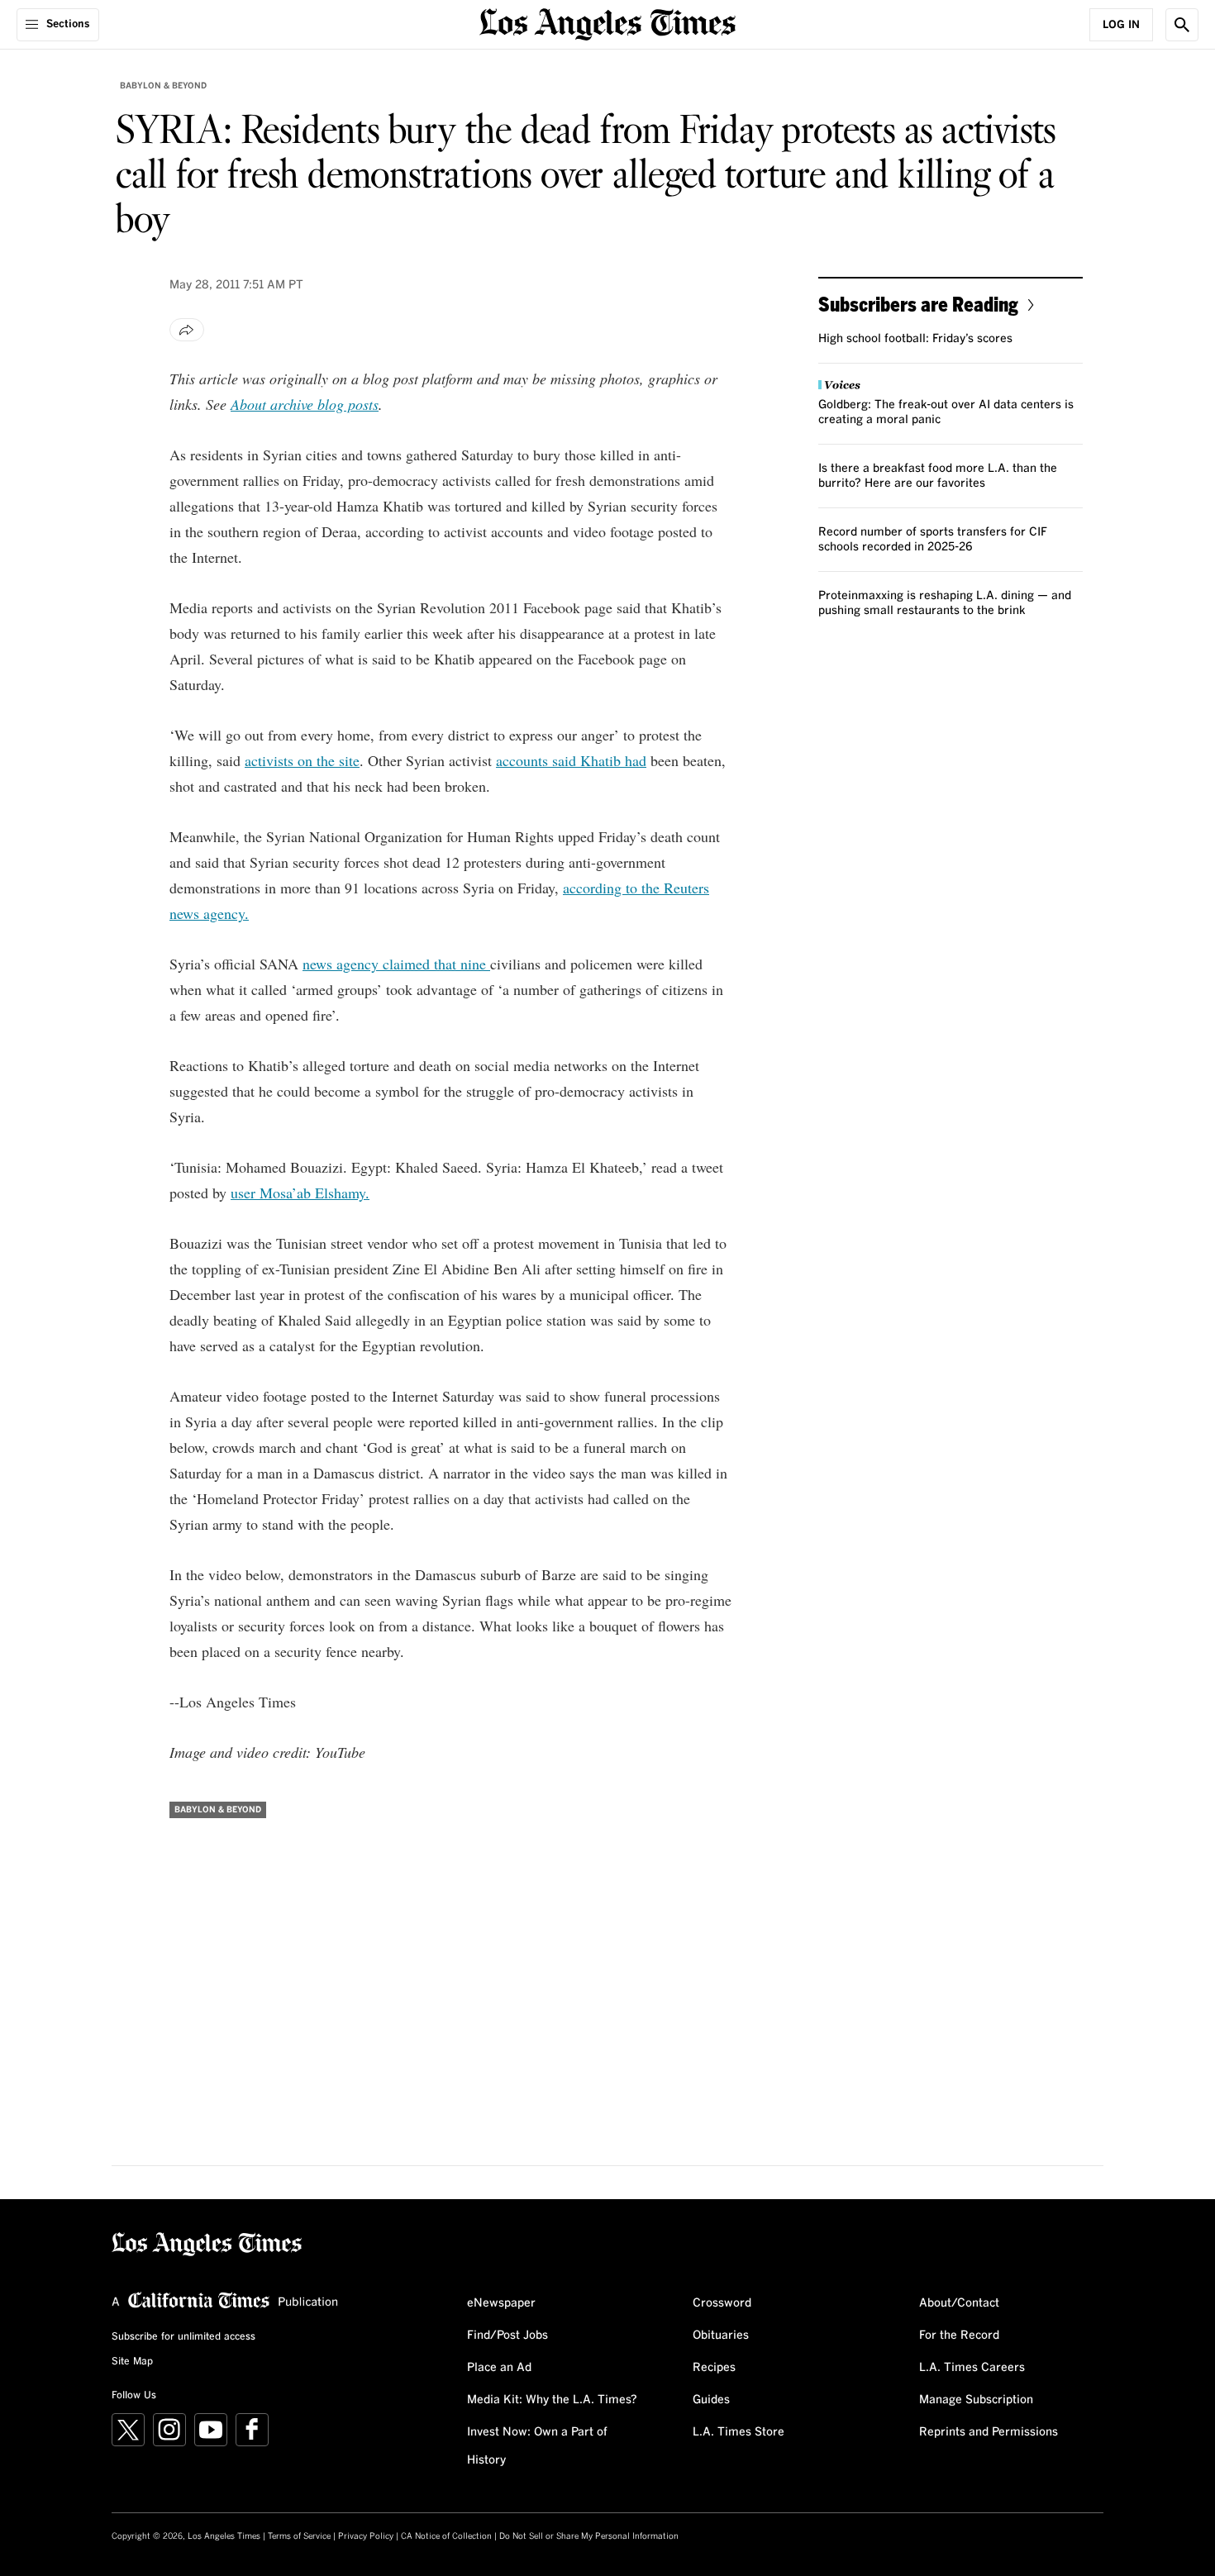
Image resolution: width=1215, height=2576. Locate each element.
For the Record (959, 2336)
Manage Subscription (976, 2400)
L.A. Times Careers (972, 2368)
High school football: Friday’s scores (915, 339)
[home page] (607, 23)
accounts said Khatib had (571, 760)
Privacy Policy (366, 2536)
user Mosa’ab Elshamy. (300, 1193)
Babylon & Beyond (163, 86)
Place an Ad (499, 2368)
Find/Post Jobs (507, 2336)
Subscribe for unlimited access (183, 2337)
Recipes (714, 2368)
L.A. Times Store (739, 2432)
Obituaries (721, 2336)
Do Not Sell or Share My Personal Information (589, 2536)
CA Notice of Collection (446, 2536)
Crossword (722, 2303)
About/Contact (959, 2303)
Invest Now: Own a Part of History (537, 2446)
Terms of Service (299, 2536)
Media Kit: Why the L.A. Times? (552, 2400)
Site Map (132, 2362)
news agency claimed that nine (396, 964)
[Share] (187, 330)
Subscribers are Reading (918, 304)
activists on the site (302, 760)
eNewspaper (501, 2303)
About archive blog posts (305, 404)
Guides (711, 2400)
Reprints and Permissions (989, 2432)
